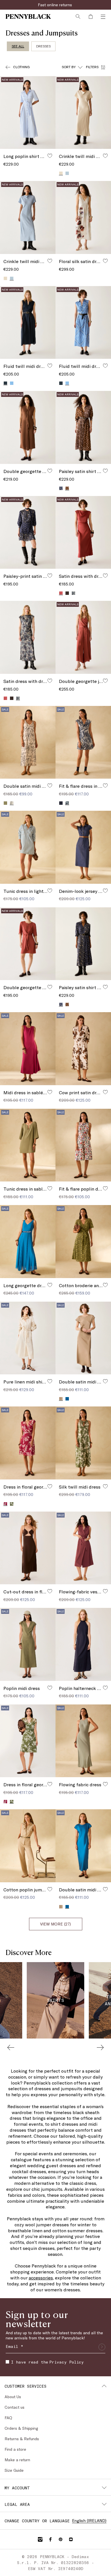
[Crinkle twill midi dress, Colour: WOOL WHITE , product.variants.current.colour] (61, 173)
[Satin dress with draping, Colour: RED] (5, 698)
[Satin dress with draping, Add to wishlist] (105, 576)
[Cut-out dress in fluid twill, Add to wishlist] (50, 1591)
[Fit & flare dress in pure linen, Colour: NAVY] (61, 803)
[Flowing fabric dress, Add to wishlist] (105, 1784)
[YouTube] (71, 2539)
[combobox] (72, 67)
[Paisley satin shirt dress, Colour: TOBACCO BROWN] (67, 1004)
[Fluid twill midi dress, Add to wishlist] (50, 366)
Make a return (17, 2460)
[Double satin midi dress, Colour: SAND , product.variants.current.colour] (61, 1399)
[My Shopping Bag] (91, 16)
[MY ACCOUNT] (104, 2488)
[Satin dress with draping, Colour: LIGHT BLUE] (73, 593)
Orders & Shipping (21, 2428)
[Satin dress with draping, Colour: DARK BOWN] (67, 593)
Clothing (21, 67)
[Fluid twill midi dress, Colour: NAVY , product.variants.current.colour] (5, 383)
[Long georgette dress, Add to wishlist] (50, 1285)
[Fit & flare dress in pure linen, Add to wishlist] (105, 785)
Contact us (15, 2407)
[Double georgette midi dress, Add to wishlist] (50, 471)
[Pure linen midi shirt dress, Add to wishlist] (50, 1381)
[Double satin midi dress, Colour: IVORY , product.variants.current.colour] (12, 803)
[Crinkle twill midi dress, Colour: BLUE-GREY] (67, 173)
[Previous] (11, 2047)
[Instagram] (40, 2539)
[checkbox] (7, 2362)
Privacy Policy (66, 2362)
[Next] (100, 2047)
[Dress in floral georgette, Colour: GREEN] (12, 1504)
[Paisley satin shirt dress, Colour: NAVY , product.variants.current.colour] (61, 1004)
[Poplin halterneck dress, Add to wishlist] (105, 1688)
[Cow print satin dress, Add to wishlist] (105, 1092)
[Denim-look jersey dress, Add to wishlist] (105, 891)
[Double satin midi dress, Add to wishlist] (50, 785)
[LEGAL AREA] (104, 2504)
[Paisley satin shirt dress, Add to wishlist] (105, 471)
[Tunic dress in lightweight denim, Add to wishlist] (50, 891)
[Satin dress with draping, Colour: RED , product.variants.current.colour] (61, 593)
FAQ (8, 2418)
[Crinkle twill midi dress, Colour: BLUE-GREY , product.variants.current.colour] (12, 278)
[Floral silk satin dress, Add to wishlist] (105, 261)
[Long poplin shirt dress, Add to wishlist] (50, 156)
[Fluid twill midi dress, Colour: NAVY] (61, 383)
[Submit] (102, 2347)
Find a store (15, 2449)
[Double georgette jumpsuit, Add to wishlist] (105, 681)
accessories (41, 2278)
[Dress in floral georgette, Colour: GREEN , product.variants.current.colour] (12, 1801)
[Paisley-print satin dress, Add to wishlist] (50, 576)
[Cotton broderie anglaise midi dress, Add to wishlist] (105, 1285)
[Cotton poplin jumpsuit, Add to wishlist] (50, 1889)
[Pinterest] (61, 2539)
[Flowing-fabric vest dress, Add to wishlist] (105, 1591)
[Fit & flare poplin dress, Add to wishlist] (105, 1188)
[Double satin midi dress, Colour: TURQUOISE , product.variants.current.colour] (67, 1907)
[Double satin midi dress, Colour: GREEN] (5, 803)
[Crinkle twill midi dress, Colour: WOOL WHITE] (5, 278)
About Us (13, 2397)
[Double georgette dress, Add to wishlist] (50, 987)
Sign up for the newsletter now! (55, 5)
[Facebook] (50, 2539)
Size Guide (14, 2470)
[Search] (78, 16)
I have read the (47, 2362)
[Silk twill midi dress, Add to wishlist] (105, 1486)
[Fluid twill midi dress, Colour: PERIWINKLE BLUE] (12, 383)
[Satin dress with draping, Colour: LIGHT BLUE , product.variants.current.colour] (18, 698)
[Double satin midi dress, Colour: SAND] (61, 1907)
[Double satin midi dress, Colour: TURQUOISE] (67, 1399)
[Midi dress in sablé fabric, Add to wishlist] (50, 1092)
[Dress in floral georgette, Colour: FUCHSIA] (5, 1802)
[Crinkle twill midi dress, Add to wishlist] (105, 156)
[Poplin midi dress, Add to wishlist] (50, 1688)
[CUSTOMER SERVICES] (104, 2386)
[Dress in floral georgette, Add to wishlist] (50, 1486)
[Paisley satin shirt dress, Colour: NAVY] (61, 488)
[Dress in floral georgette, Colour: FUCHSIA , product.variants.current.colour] (5, 1504)
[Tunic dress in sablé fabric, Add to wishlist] (50, 1188)
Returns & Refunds (22, 2439)
